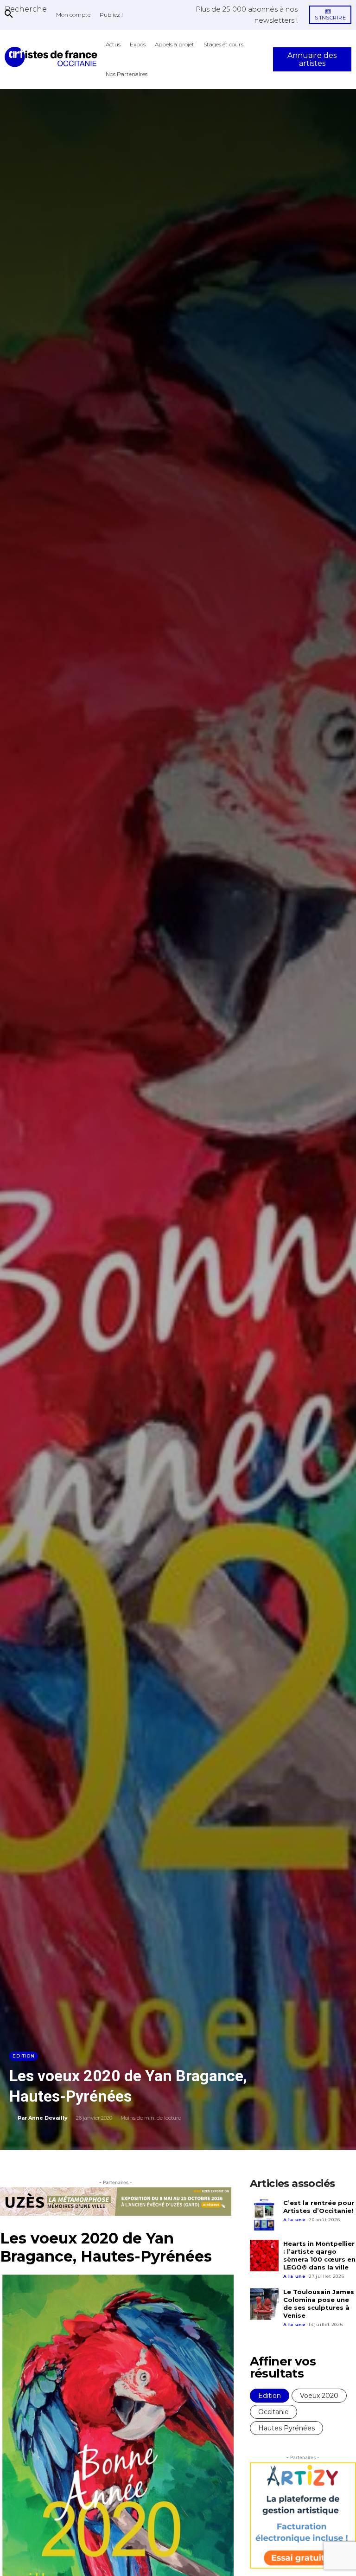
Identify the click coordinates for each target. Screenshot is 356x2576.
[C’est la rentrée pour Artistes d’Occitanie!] (264, 2215)
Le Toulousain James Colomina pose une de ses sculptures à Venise (319, 2304)
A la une (294, 2220)
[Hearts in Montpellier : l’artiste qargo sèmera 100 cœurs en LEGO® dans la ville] (264, 2256)
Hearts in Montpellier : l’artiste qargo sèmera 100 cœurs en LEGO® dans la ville (319, 2255)
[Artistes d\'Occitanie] (53, 57)
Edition (24, 2056)
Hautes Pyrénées (286, 2428)
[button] (26, 9)
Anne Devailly (48, 2118)
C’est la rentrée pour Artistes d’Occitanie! (319, 2207)
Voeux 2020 (319, 2396)
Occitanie (273, 2412)
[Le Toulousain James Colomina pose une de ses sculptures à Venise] (264, 2304)
